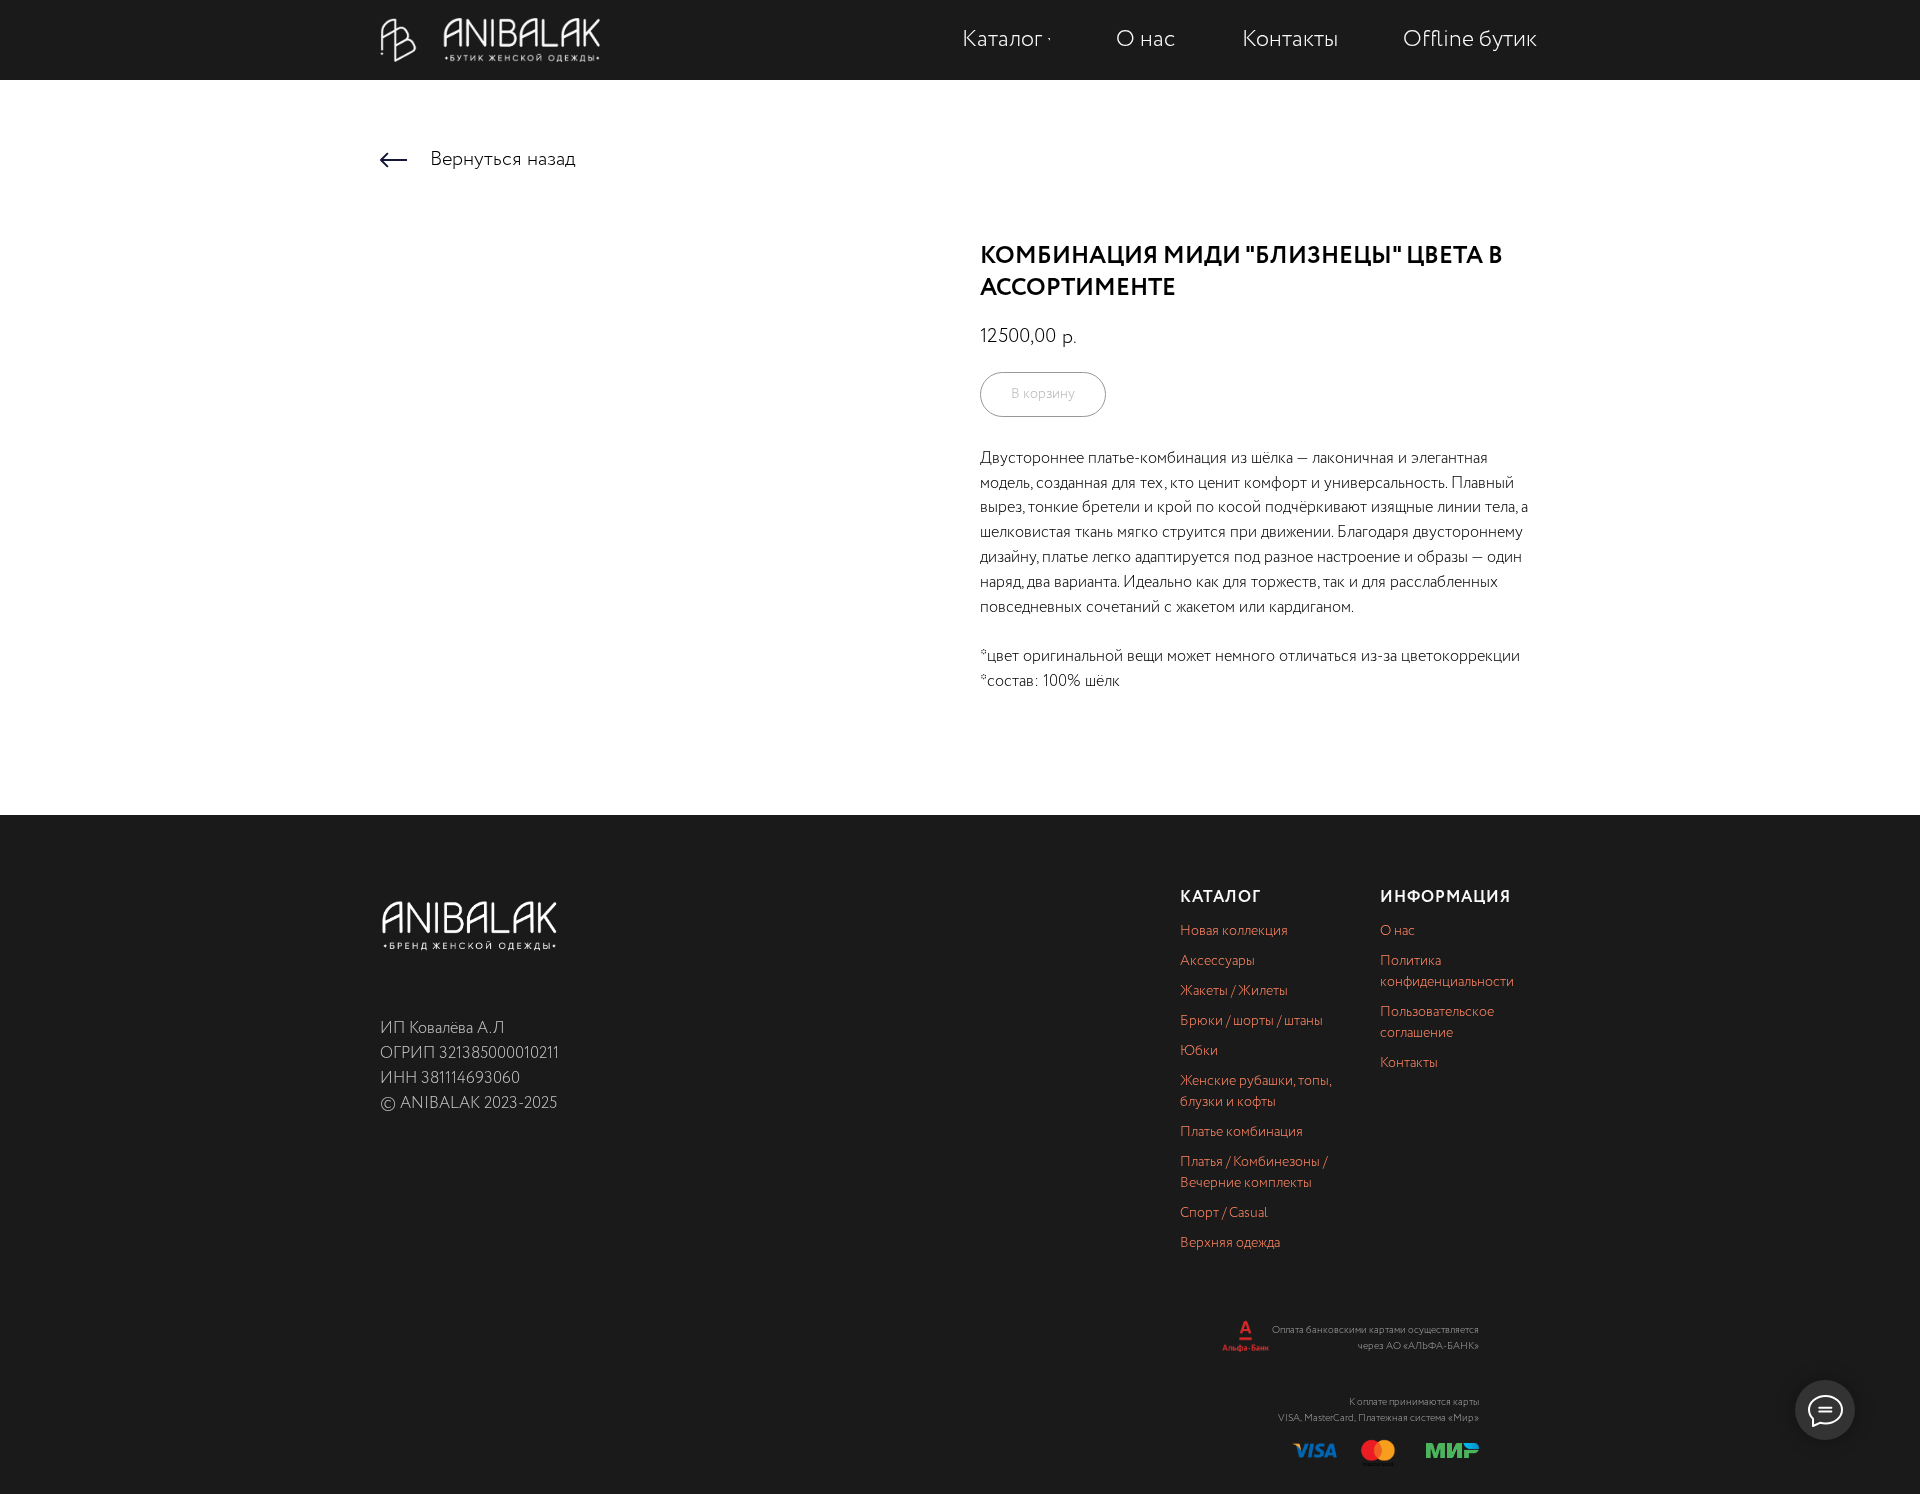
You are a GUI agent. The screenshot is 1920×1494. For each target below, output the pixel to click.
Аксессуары (1217, 961)
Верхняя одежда (1230, 1243)
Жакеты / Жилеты (1234, 991)
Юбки (1199, 1051)
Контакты (1409, 1063)
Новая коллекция (1234, 931)
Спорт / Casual (1224, 1213)
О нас (1397, 931)
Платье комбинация (1241, 1132)
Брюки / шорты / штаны (1251, 1021)
